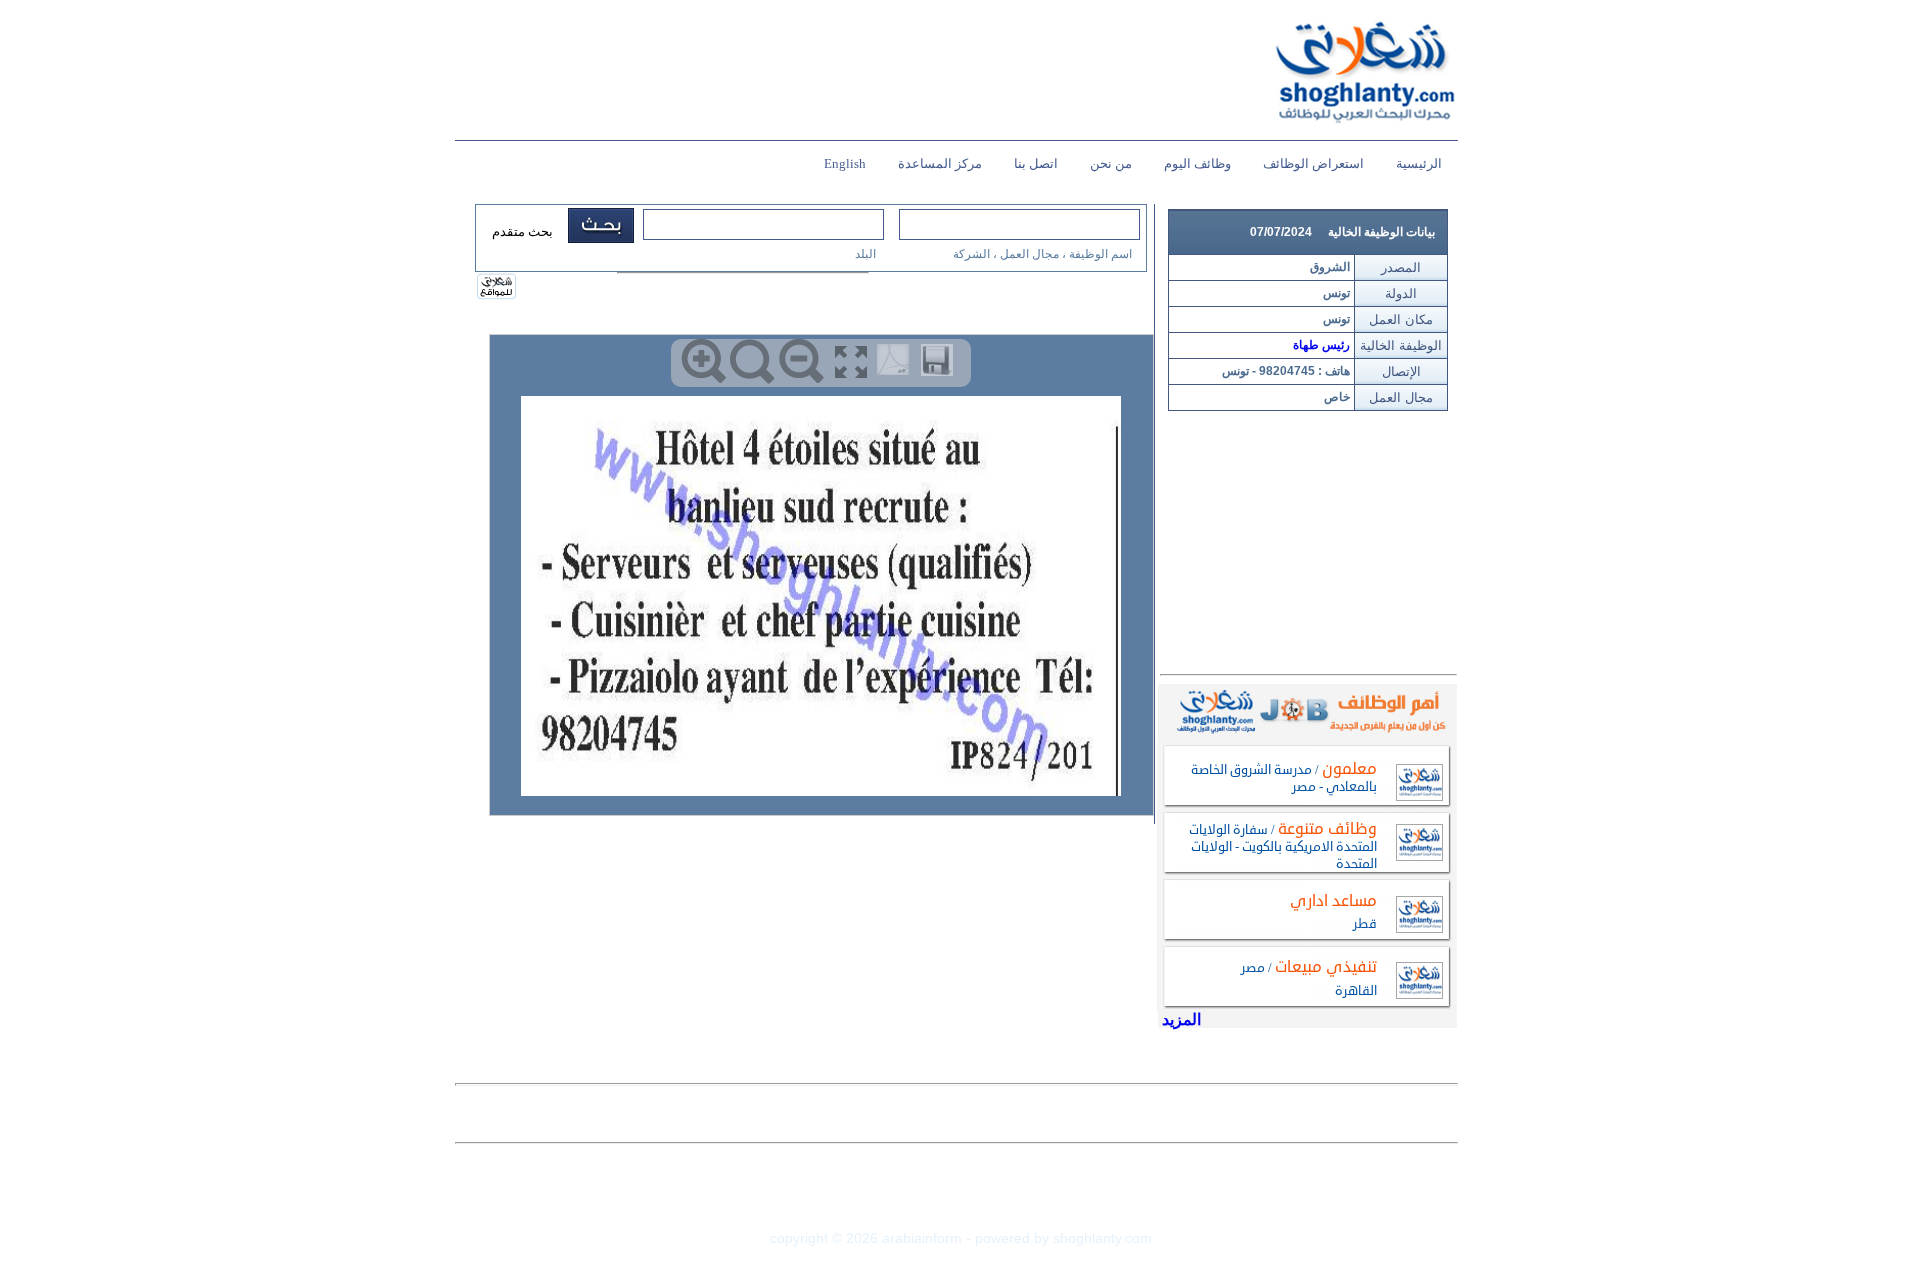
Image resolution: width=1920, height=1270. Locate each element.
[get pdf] (897, 364)
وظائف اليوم (1197, 163)
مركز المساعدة (940, 163)
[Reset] (752, 361)
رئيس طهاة (1321, 345)
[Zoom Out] (801, 361)
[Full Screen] (850, 361)
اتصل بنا (1036, 163)
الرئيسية (1419, 163)
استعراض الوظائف (1313, 163)
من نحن (1111, 163)
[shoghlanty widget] (497, 288)
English (845, 163)
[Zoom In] (703, 361)
